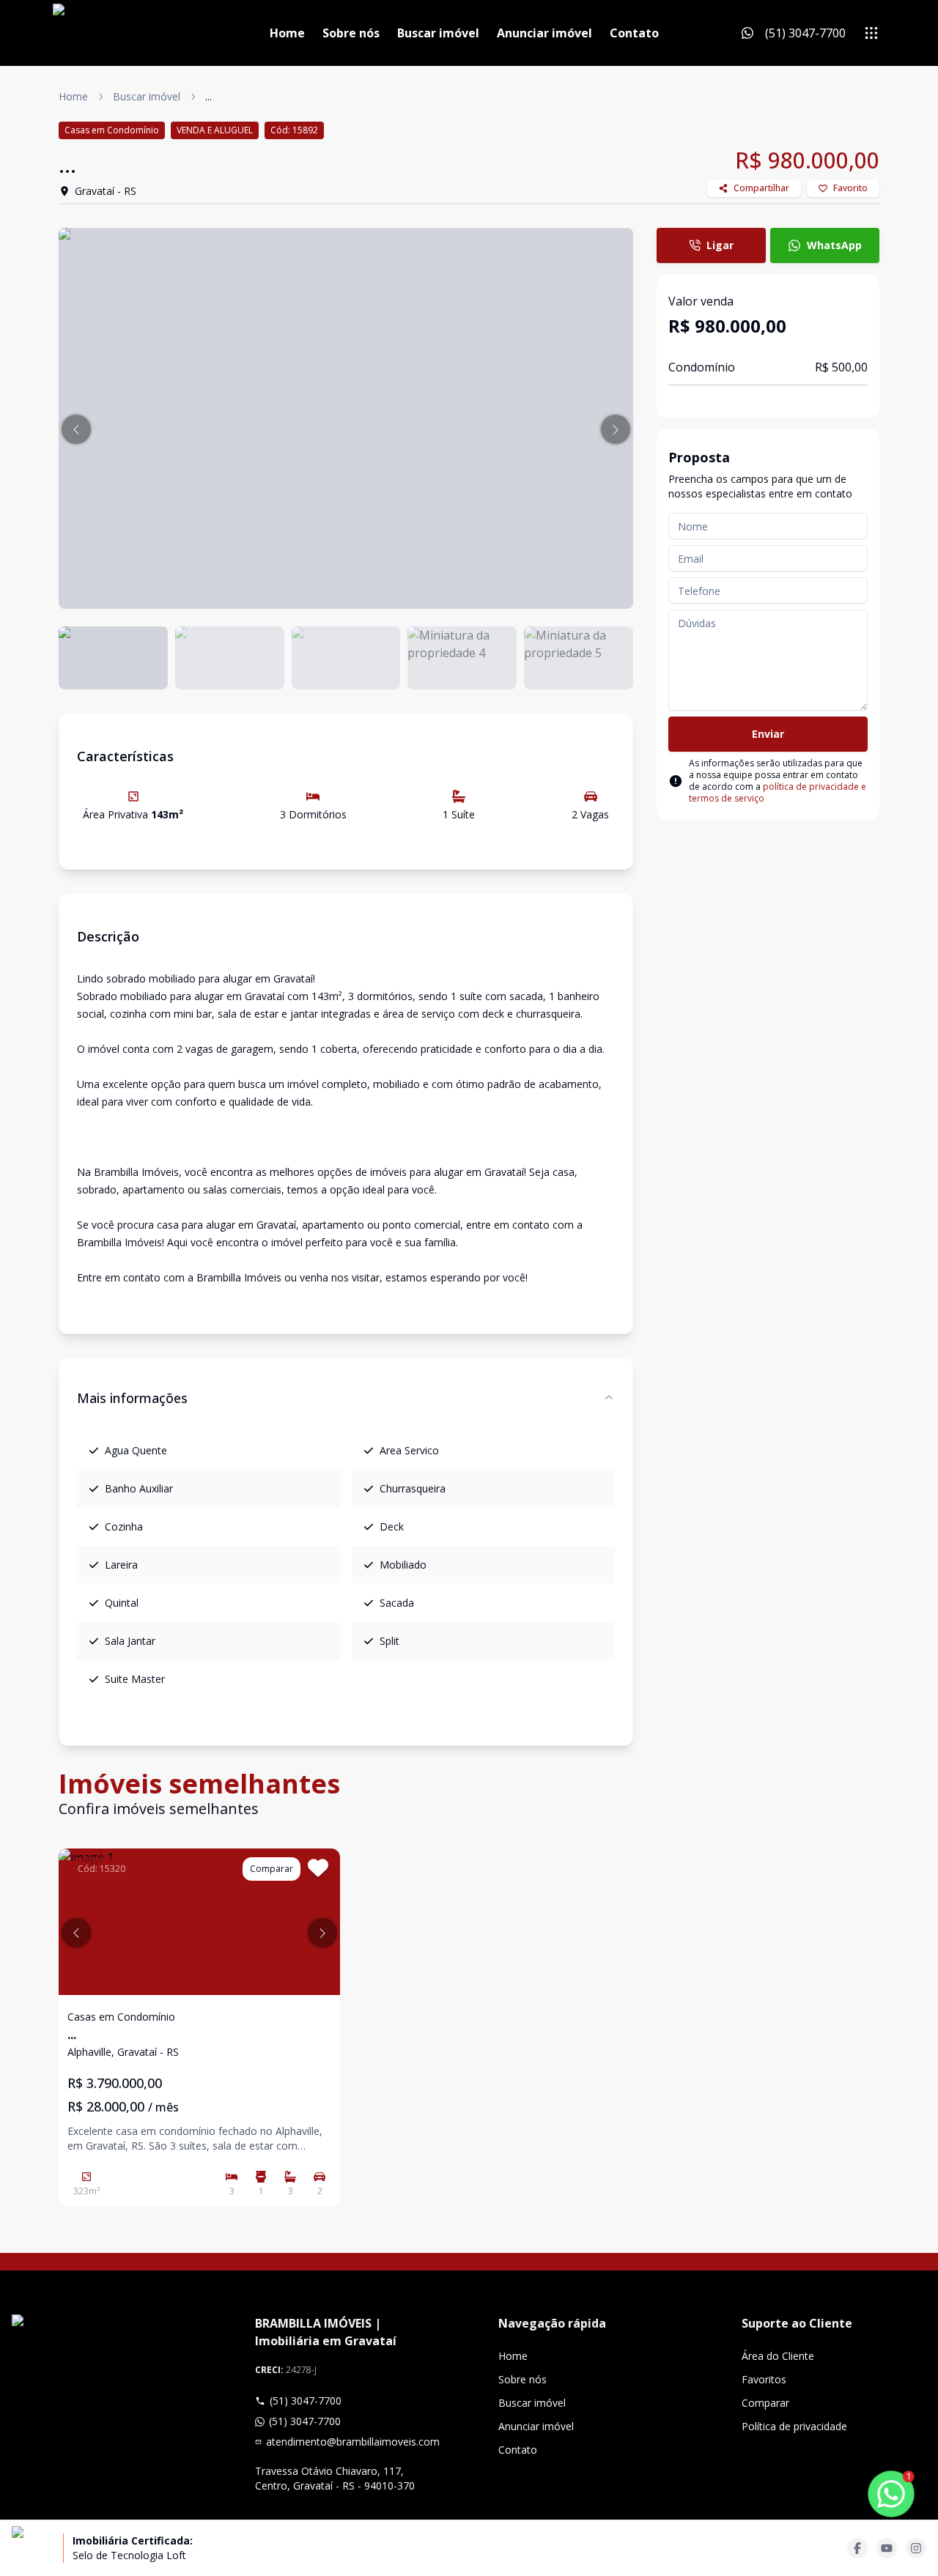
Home (287, 33)
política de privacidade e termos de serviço (778, 792)
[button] (76, 429)
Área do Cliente (778, 2356)
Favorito (850, 188)
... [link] (208, 96)
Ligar (720, 245)
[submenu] (871, 33)
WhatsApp (834, 245)
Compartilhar (761, 188)
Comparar (765, 2403)
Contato (634, 33)
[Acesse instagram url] (916, 2548)
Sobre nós (351, 33)
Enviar (768, 734)
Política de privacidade (794, 2426)
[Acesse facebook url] (857, 2548)
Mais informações (132, 1398)
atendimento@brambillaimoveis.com (353, 2442)
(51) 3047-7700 (306, 2401)
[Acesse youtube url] (887, 2548)
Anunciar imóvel (544, 33)
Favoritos (764, 2379)
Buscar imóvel (438, 33)
